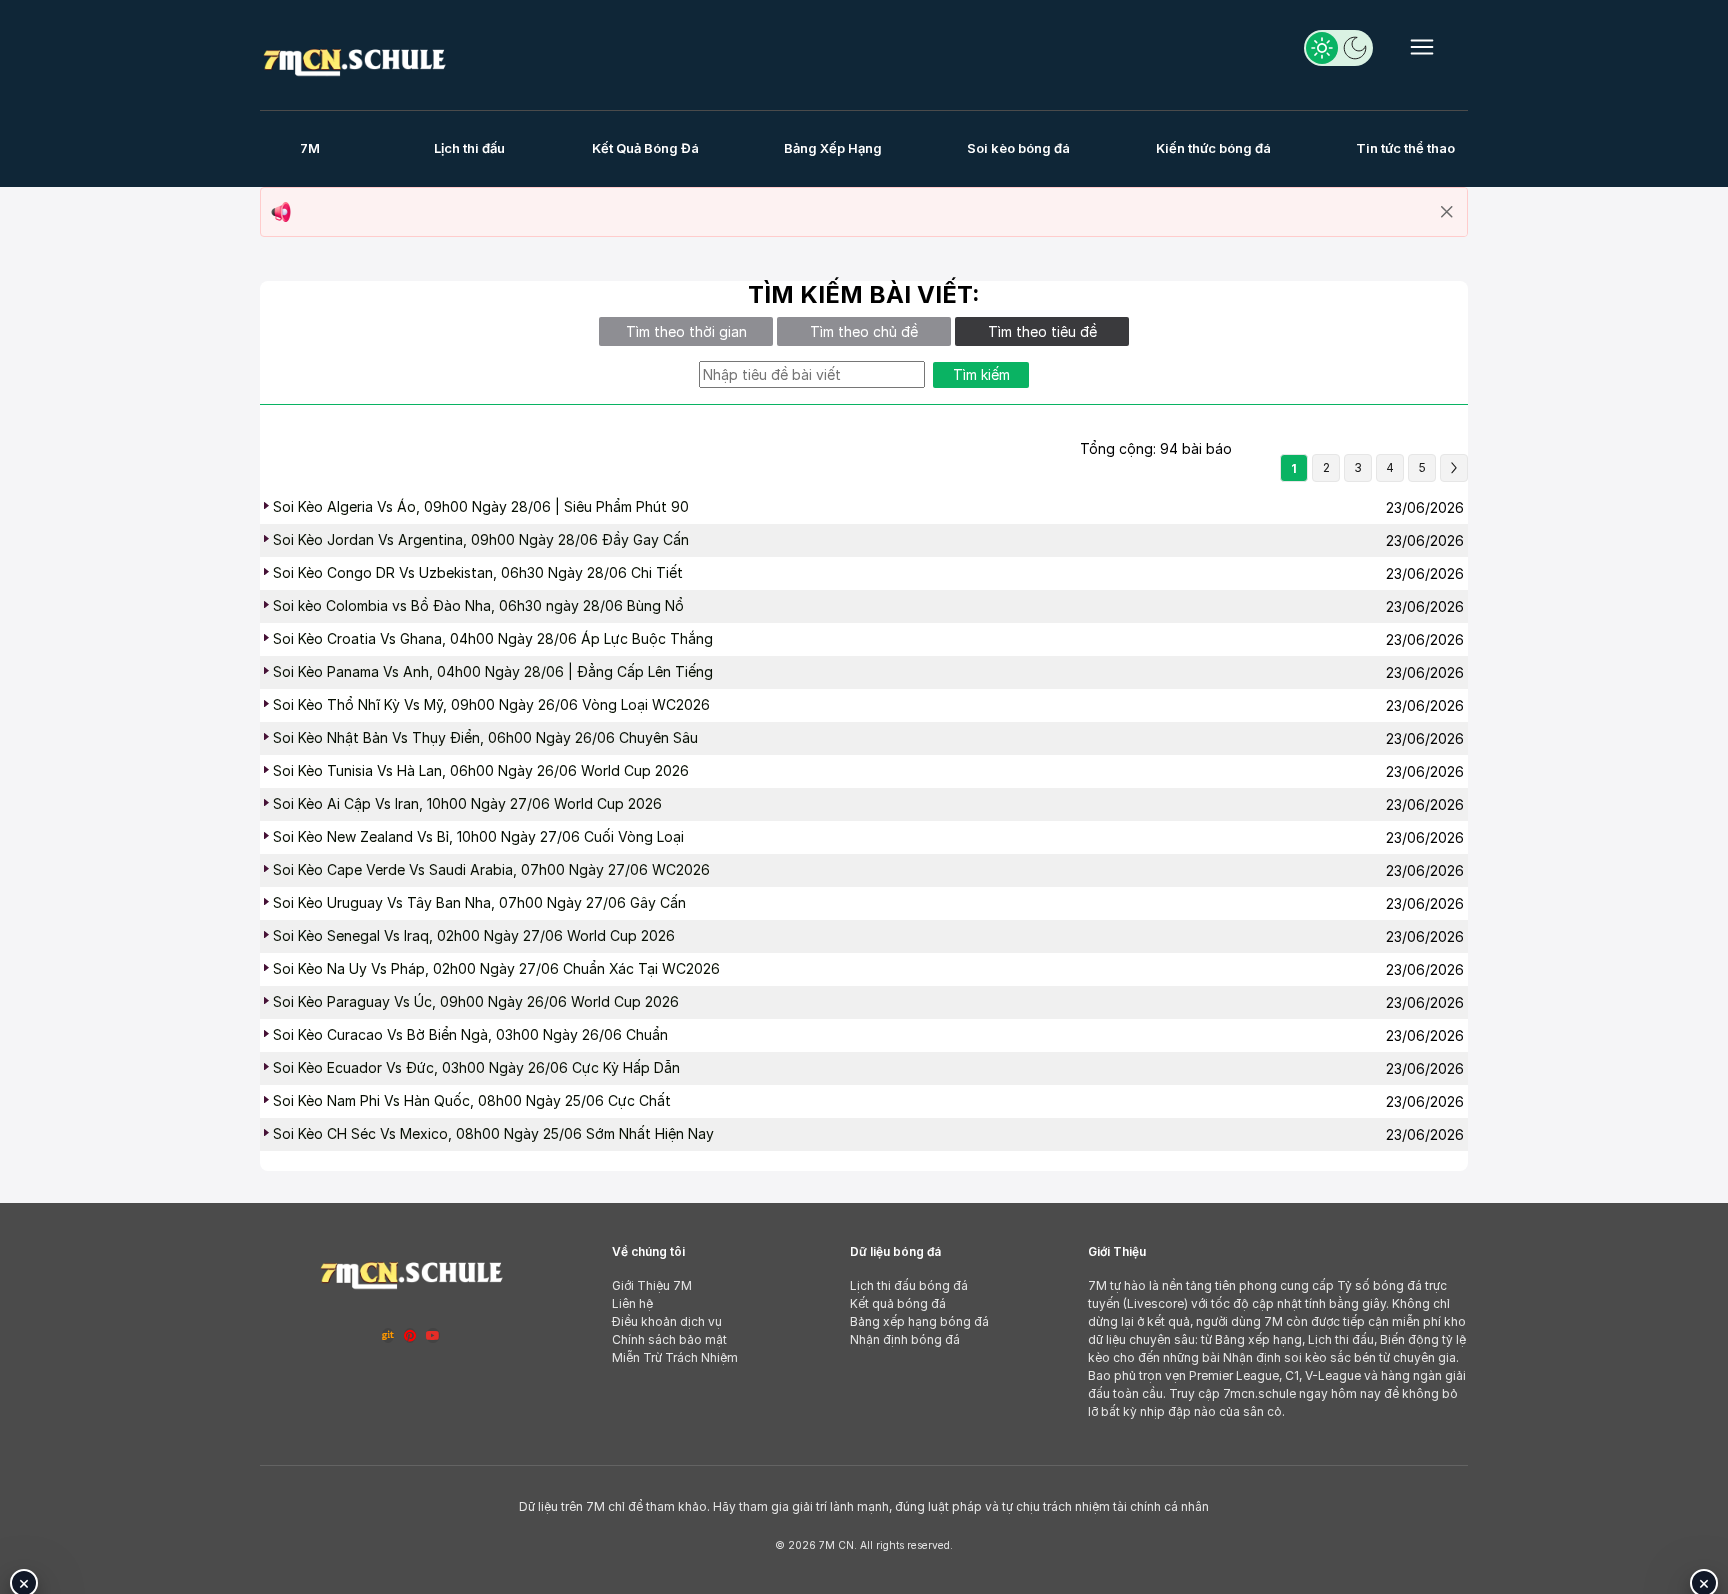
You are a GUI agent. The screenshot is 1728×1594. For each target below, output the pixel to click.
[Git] (388, 1335)
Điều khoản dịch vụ (667, 1321)
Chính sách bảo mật (669, 1339)
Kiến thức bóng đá (1213, 148)
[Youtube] (433, 1335)
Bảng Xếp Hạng (833, 148)
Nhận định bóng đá (905, 1339)
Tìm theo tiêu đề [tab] (1042, 331)
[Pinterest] (410, 1335)
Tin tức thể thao (1405, 148)
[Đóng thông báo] (1447, 212)
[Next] (1454, 468)
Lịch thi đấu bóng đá (909, 1285)
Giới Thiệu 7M (652, 1285)
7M (310, 148)
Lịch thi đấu (469, 148)
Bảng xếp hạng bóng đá (919, 1321)
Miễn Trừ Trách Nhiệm (675, 1357)
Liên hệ (632, 1303)
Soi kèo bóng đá (1018, 148)
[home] (354, 58)
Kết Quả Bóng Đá (645, 148)
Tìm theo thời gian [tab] (686, 331)
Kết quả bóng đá (898, 1303)
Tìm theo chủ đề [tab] (864, 331)
